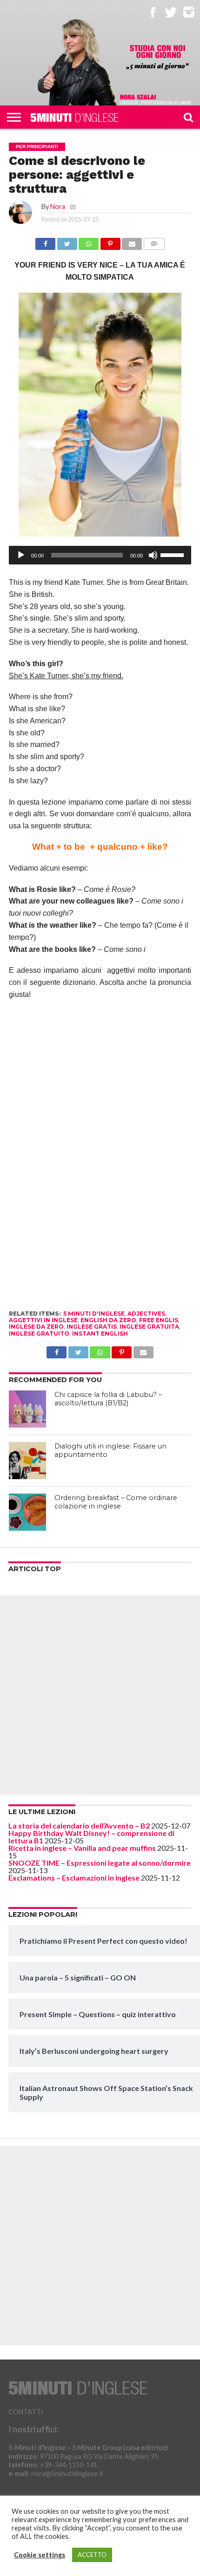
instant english (100, 1334)
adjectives (146, 1314)
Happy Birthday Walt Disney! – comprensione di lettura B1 (91, 1837)
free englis (159, 1320)
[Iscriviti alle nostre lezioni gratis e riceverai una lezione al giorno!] (158, 58)
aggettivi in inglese (43, 1320)
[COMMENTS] (154, 241)
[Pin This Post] (110, 241)
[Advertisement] (100, 1695)
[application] (100, 555)
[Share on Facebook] (45, 241)
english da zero (108, 1320)
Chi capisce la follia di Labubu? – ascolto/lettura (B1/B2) (108, 1399)
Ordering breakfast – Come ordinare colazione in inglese (116, 1502)
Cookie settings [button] (40, 2555)
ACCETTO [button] (92, 2555)
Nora (58, 206)
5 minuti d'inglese (94, 1314)
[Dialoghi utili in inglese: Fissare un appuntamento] (27, 1461)
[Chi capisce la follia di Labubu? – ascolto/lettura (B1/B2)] (27, 1409)
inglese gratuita (149, 1327)
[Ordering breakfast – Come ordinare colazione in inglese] (27, 1512)
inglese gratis (92, 1327)
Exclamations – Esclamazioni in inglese (74, 1878)
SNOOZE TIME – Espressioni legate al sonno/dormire (100, 1863)
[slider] (173, 554)
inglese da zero (36, 1327)
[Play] (21, 555)
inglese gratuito (39, 1334)
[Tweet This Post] (67, 241)
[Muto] (153, 555)
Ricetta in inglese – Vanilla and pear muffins (82, 1848)
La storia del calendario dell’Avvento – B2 (79, 1825)
